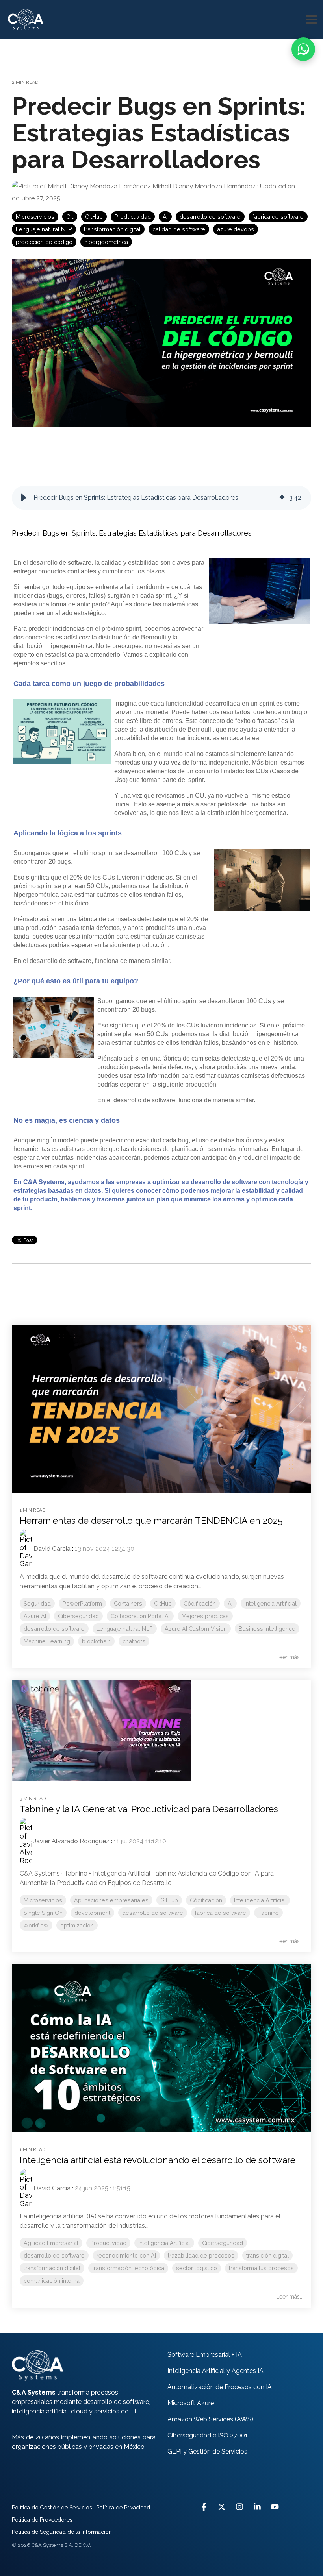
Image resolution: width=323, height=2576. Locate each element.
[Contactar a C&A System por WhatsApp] (303, 49)
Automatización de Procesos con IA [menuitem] (220, 2387)
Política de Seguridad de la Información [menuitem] (62, 2532)
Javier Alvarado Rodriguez (71, 1841)
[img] (282, 498)
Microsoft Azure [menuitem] (191, 2403)
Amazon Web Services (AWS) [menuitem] (210, 2419)
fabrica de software (278, 217)
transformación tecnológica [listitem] (128, 2268)
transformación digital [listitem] (52, 2268)
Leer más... (290, 1657)
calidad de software (179, 229)
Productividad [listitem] (108, 2243)
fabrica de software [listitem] (221, 1913)
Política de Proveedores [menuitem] (42, 2520)
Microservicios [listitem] (43, 1900)
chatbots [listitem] (134, 1641)
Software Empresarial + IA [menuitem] (205, 2355)
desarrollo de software (210, 217)
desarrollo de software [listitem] (54, 1629)
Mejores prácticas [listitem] (205, 1616)
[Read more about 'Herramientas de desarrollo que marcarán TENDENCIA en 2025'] (161, 1409)
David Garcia (52, 1549)
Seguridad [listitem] (37, 1603)
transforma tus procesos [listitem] (261, 2268)
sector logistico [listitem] (197, 2268)
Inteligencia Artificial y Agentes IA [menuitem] (215, 2371)
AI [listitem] (230, 1603)
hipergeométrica (106, 242)
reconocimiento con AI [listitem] (126, 2255)
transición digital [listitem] (267, 2255)
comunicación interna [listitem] (52, 2281)
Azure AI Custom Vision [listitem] (196, 1629)
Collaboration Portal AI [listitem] (140, 1616)
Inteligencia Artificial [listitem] (271, 1603)
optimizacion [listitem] (77, 1925)
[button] (311, 19)
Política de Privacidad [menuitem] (123, 2508)
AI (165, 217)
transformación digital (112, 229)
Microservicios (35, 217)
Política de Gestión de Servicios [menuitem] (52, 2508)
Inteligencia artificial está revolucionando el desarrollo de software (158, 2160)
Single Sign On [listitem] (43, 1913)
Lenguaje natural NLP (44, 229)
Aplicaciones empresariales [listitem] (111, 1900)
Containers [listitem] (128, 1603)
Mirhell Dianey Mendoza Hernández (204, 186)
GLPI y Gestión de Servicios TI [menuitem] (211, 2451)
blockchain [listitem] (96, 1641)
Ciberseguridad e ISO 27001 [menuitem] (208, 2435)
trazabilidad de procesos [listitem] (201, 2255)
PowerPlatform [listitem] (82, 1603)
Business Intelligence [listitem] (267, 1629)
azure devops (236, 229)
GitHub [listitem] (163, 1603)
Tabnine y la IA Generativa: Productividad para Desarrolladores (149, 1809)
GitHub (94, 217)
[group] (161, 498)
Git (70, 217)
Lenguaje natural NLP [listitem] (125, 1629)
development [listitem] (92, 1913)
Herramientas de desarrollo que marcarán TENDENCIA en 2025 (151, 1520)
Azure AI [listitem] (35, 1616)
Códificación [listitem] (200, 1603)
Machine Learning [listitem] (47, 1641)
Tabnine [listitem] (268, 1913)
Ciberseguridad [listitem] (78, 1616)
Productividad (133, 217)
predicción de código (44, 242)
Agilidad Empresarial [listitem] (51, 2243)
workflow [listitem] (36, 1925)
